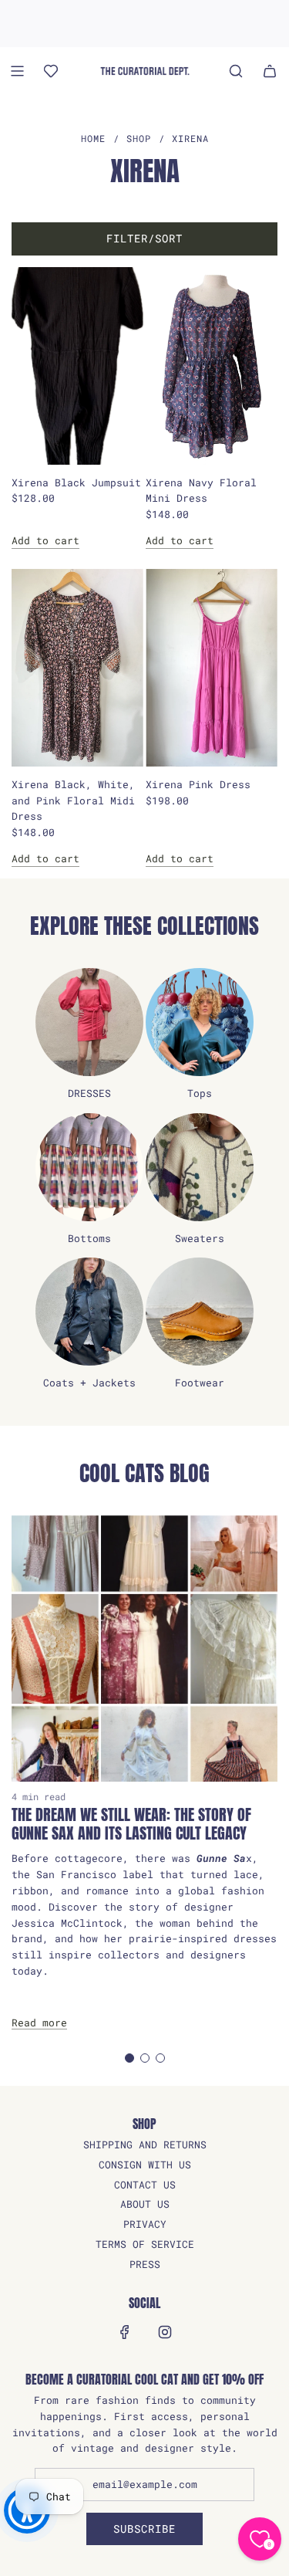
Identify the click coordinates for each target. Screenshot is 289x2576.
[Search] (236, 71)
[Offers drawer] (51, 71)
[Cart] (270, 71)
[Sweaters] (200, 1167)
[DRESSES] (89, 1022)
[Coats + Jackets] (89, 1312)
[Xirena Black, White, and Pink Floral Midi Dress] (77, 668)
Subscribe (144, 2529)
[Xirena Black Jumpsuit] (77, 366)
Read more (39, 2023)
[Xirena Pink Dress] (212, 668)
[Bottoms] (89, 1167)
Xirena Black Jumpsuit (76, 482)
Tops (200, 1093)
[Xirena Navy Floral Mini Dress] (212, 366)
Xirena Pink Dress (198, 784)
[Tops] (200, 1022)
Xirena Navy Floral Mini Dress (201, 491)
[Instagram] (165, 2332)
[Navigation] (17, 71)
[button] (129, 2058)
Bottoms (89, 1238)
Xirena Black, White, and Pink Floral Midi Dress (73, 801)
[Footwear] (200, 1312)
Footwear (200, 1383)
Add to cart (45, 540)
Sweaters (200, 1238)
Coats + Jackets (89, 1383)
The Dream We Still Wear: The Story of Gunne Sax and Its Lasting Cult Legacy (131, 1824)
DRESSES (89, 1093)
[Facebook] (125, 2332)
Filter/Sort (144, 238)
